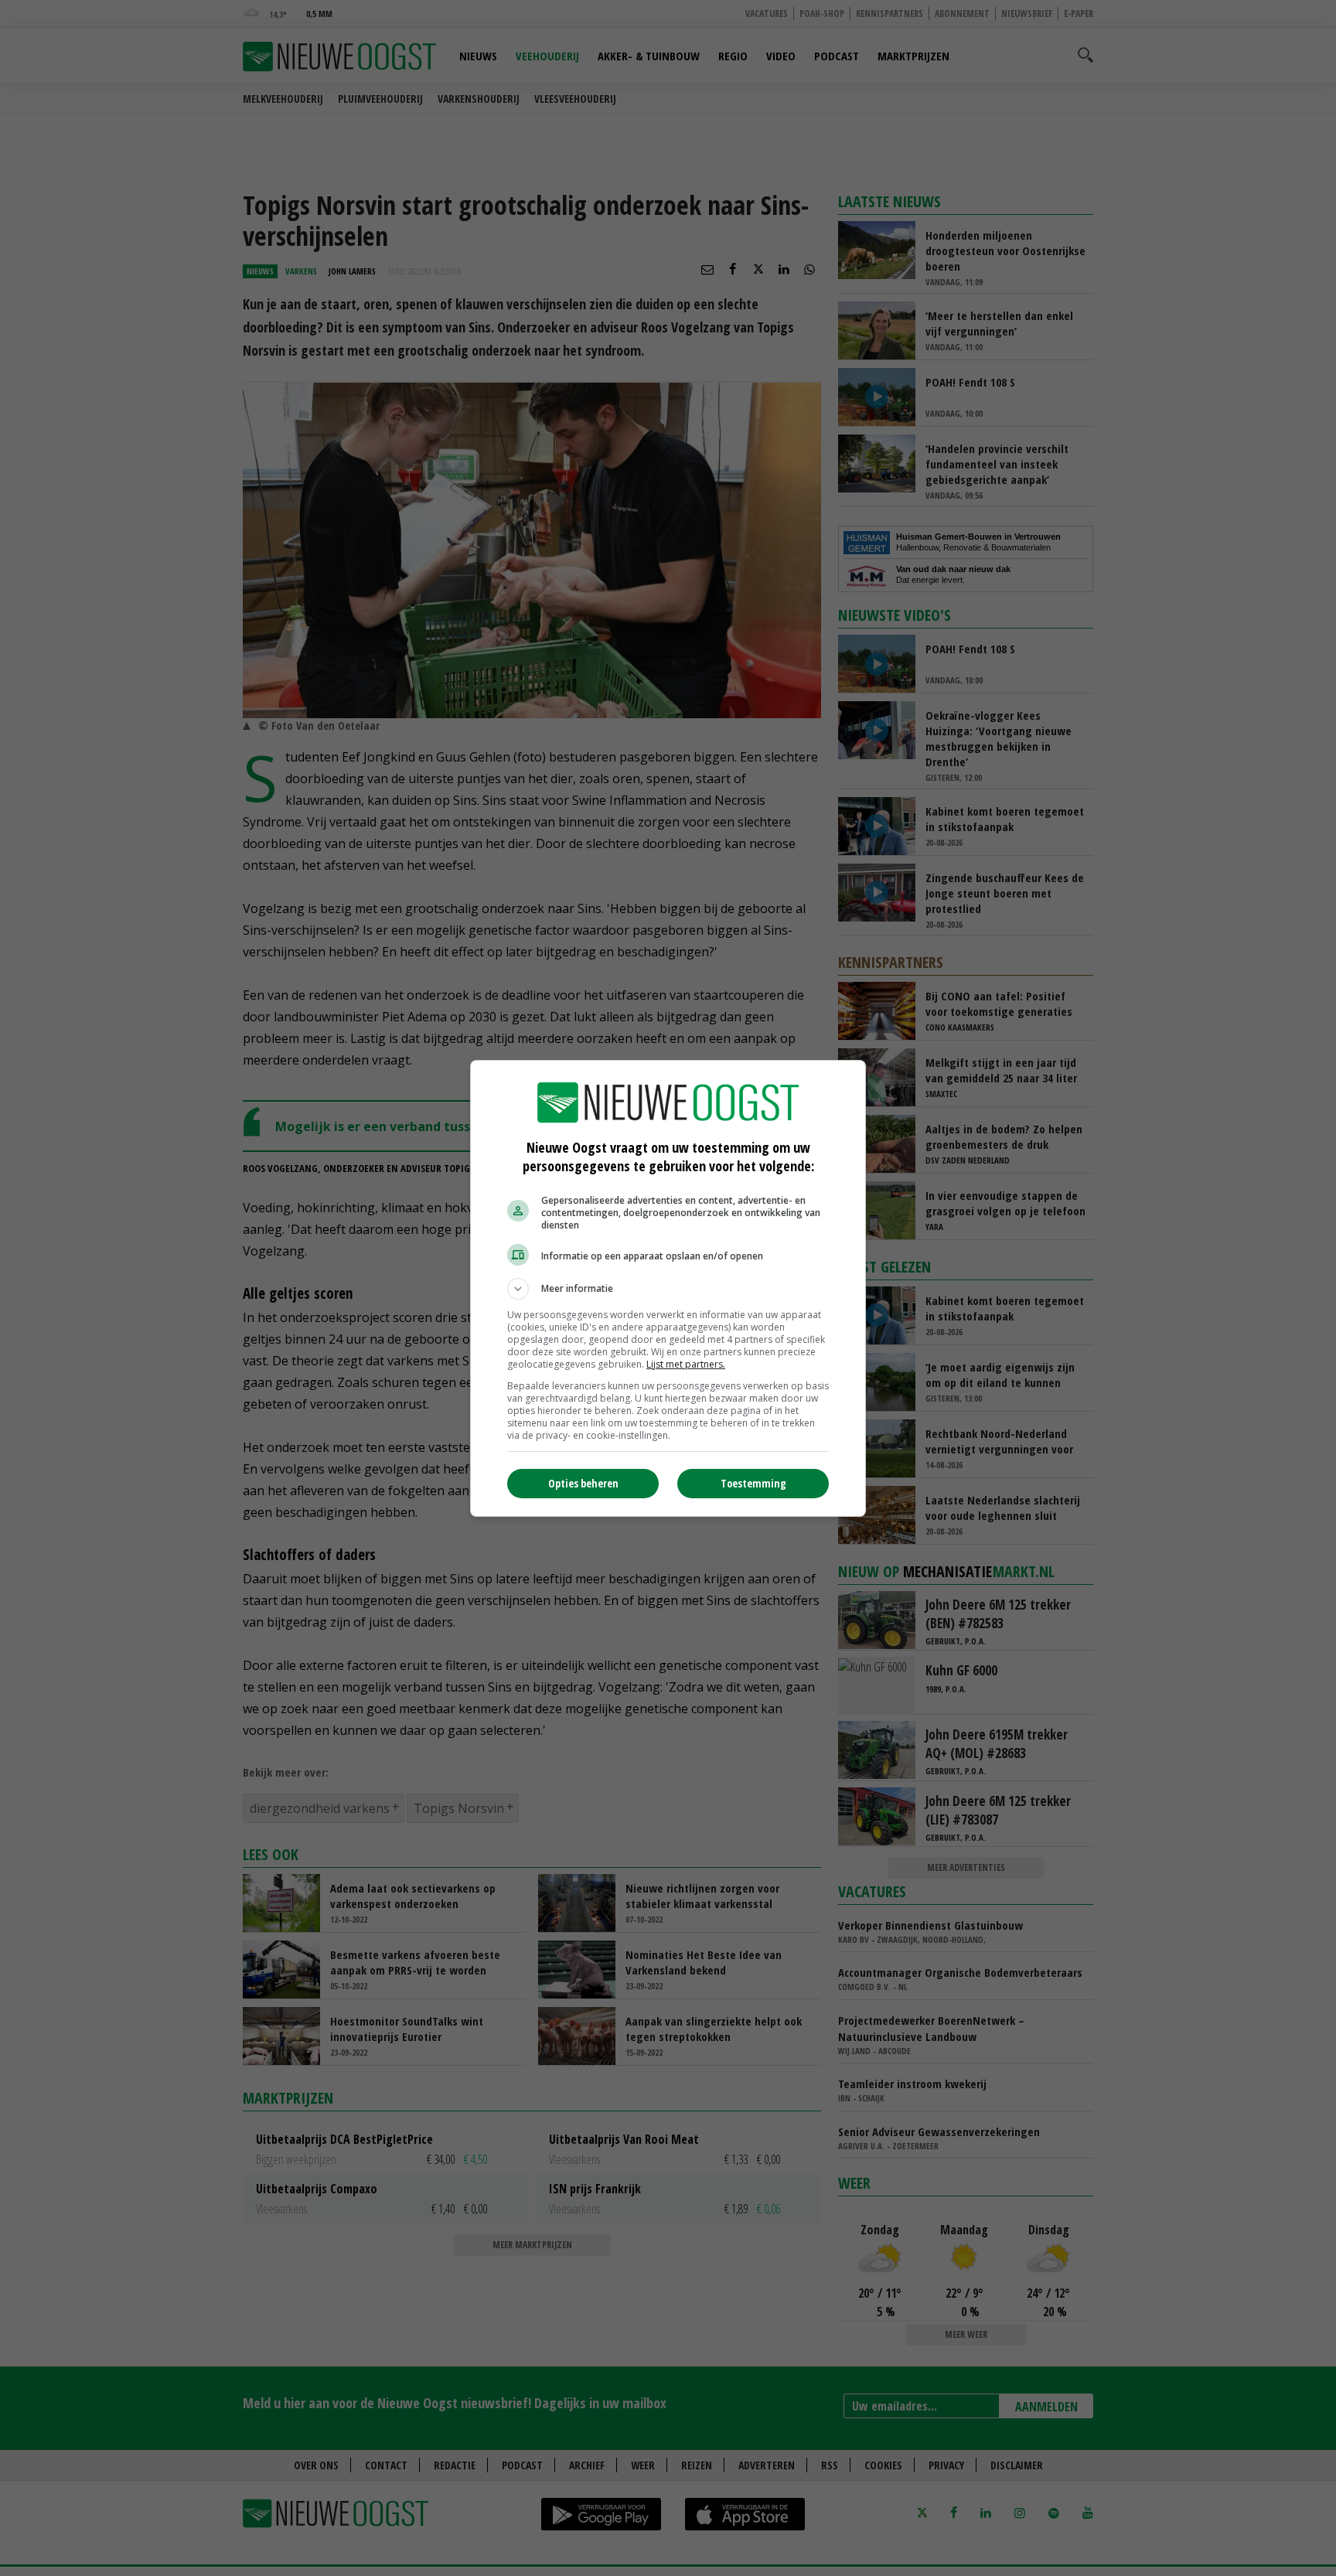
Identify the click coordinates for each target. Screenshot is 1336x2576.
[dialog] (668, 1288)
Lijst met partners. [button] (686, 1364)
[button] (668, 1289)
